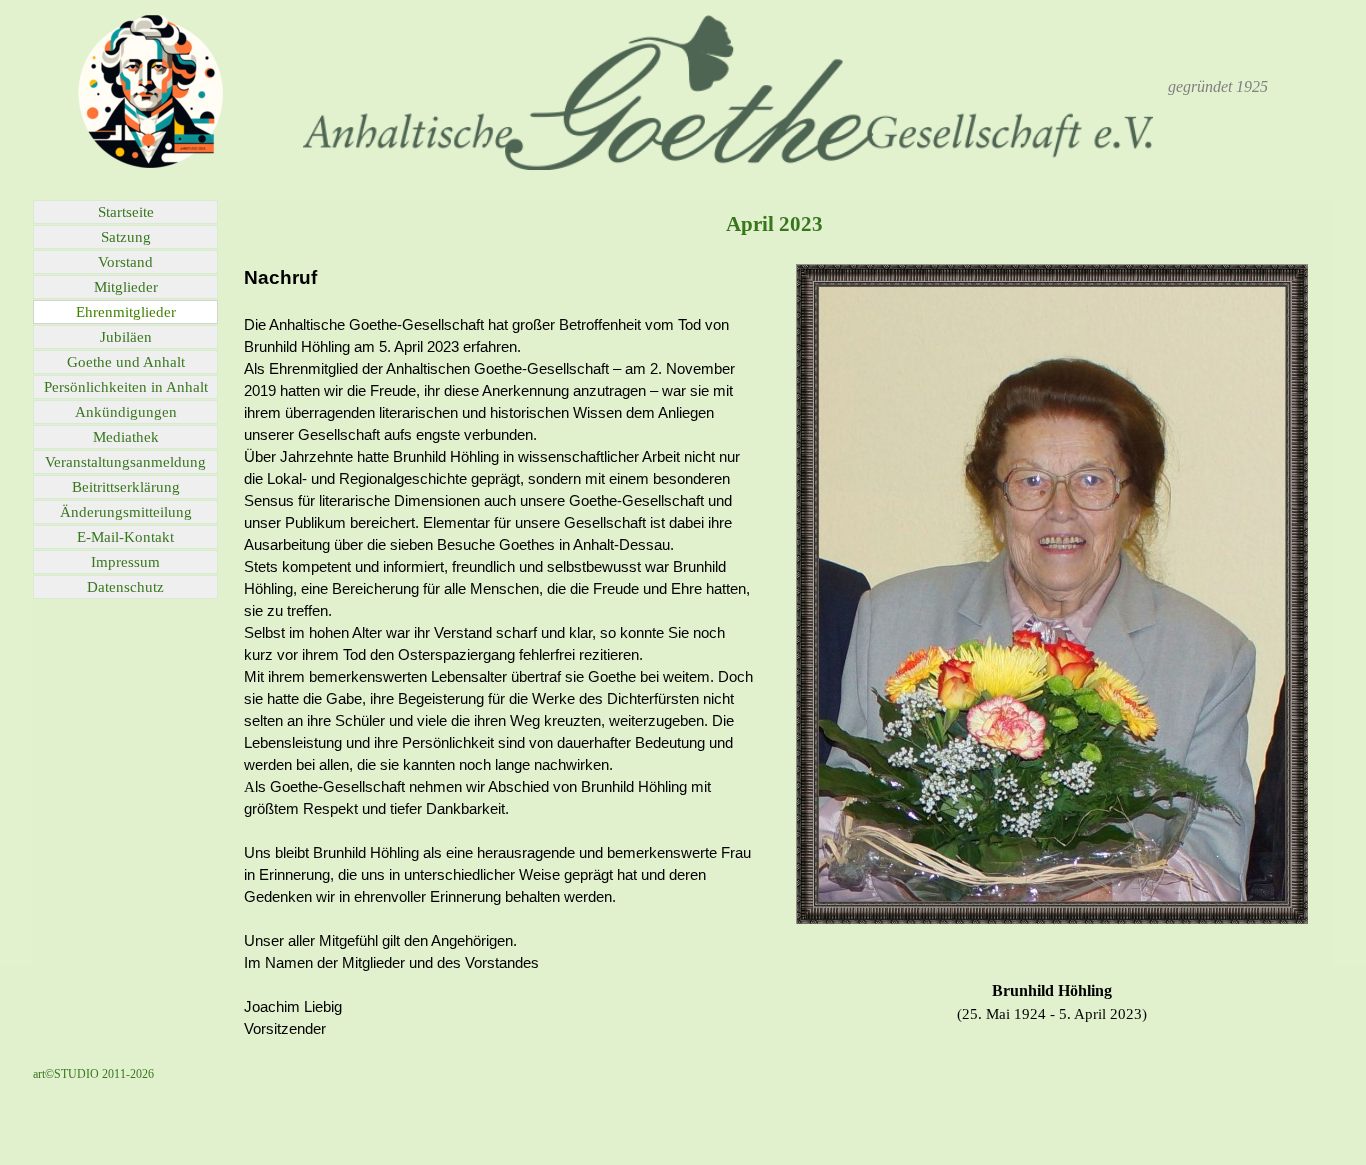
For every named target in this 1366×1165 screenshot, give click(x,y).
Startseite (126, 212)
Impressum (125, 562)
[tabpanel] (1218, 87)
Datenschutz (125, 587)
